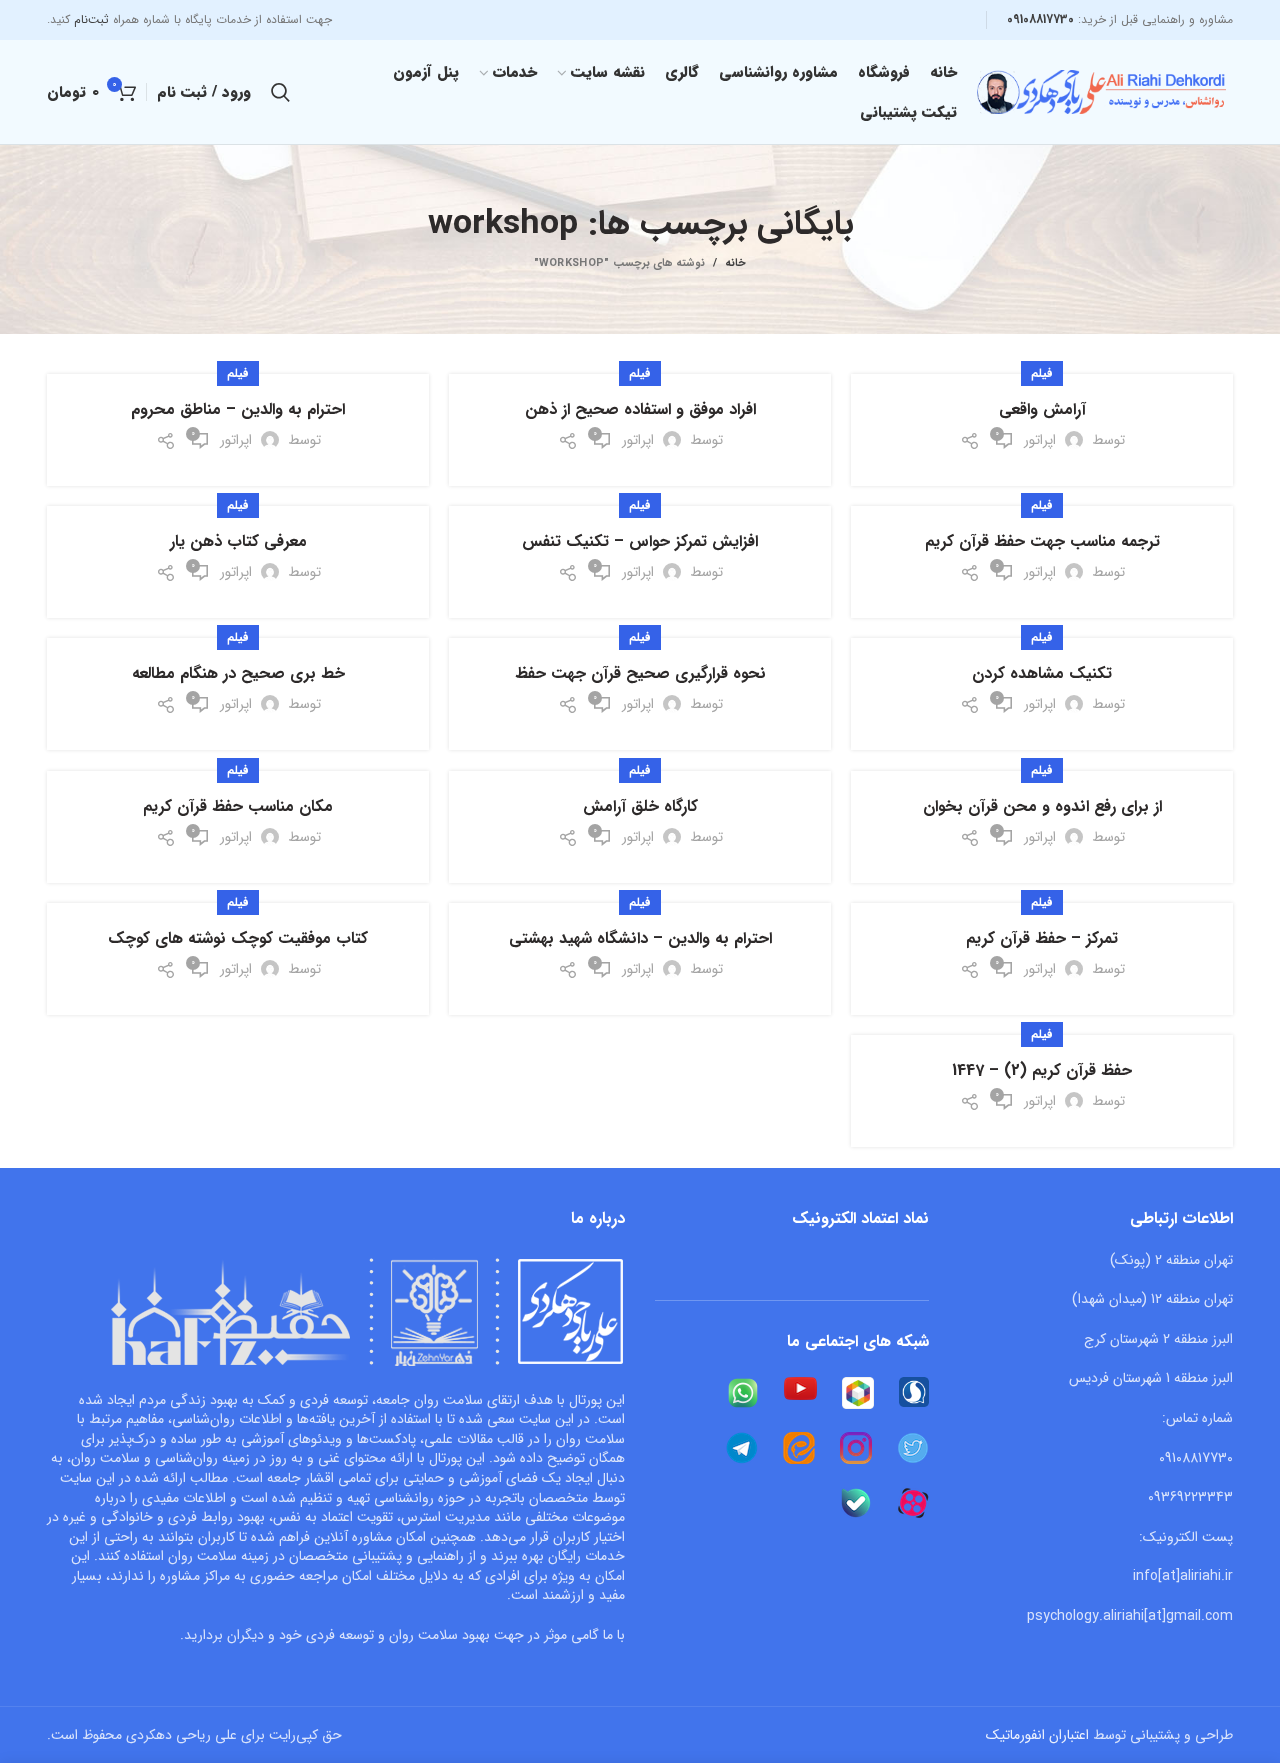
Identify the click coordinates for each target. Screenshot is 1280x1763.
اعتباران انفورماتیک (1037, 1735)
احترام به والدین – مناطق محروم (238, 410)
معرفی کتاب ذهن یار (238, 542)
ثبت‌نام (91, 19)
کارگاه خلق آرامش (640, 807)
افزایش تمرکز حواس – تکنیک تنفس (640, 542)
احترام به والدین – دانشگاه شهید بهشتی (640, 939)
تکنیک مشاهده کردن (1042, 674)
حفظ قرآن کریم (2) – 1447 (1042, 1071)
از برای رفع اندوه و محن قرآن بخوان (1042, 807)
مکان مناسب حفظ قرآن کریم (238, 807)
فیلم (1042, 373)
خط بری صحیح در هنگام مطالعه (238, 674)
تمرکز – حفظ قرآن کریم (1042, 939)
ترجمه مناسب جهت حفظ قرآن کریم (1042, 542)
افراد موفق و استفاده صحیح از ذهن (640, 410)
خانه (735, 264)
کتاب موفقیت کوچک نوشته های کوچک (238, 939)
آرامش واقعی (1042, 410)
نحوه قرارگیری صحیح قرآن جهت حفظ (640, 674)
